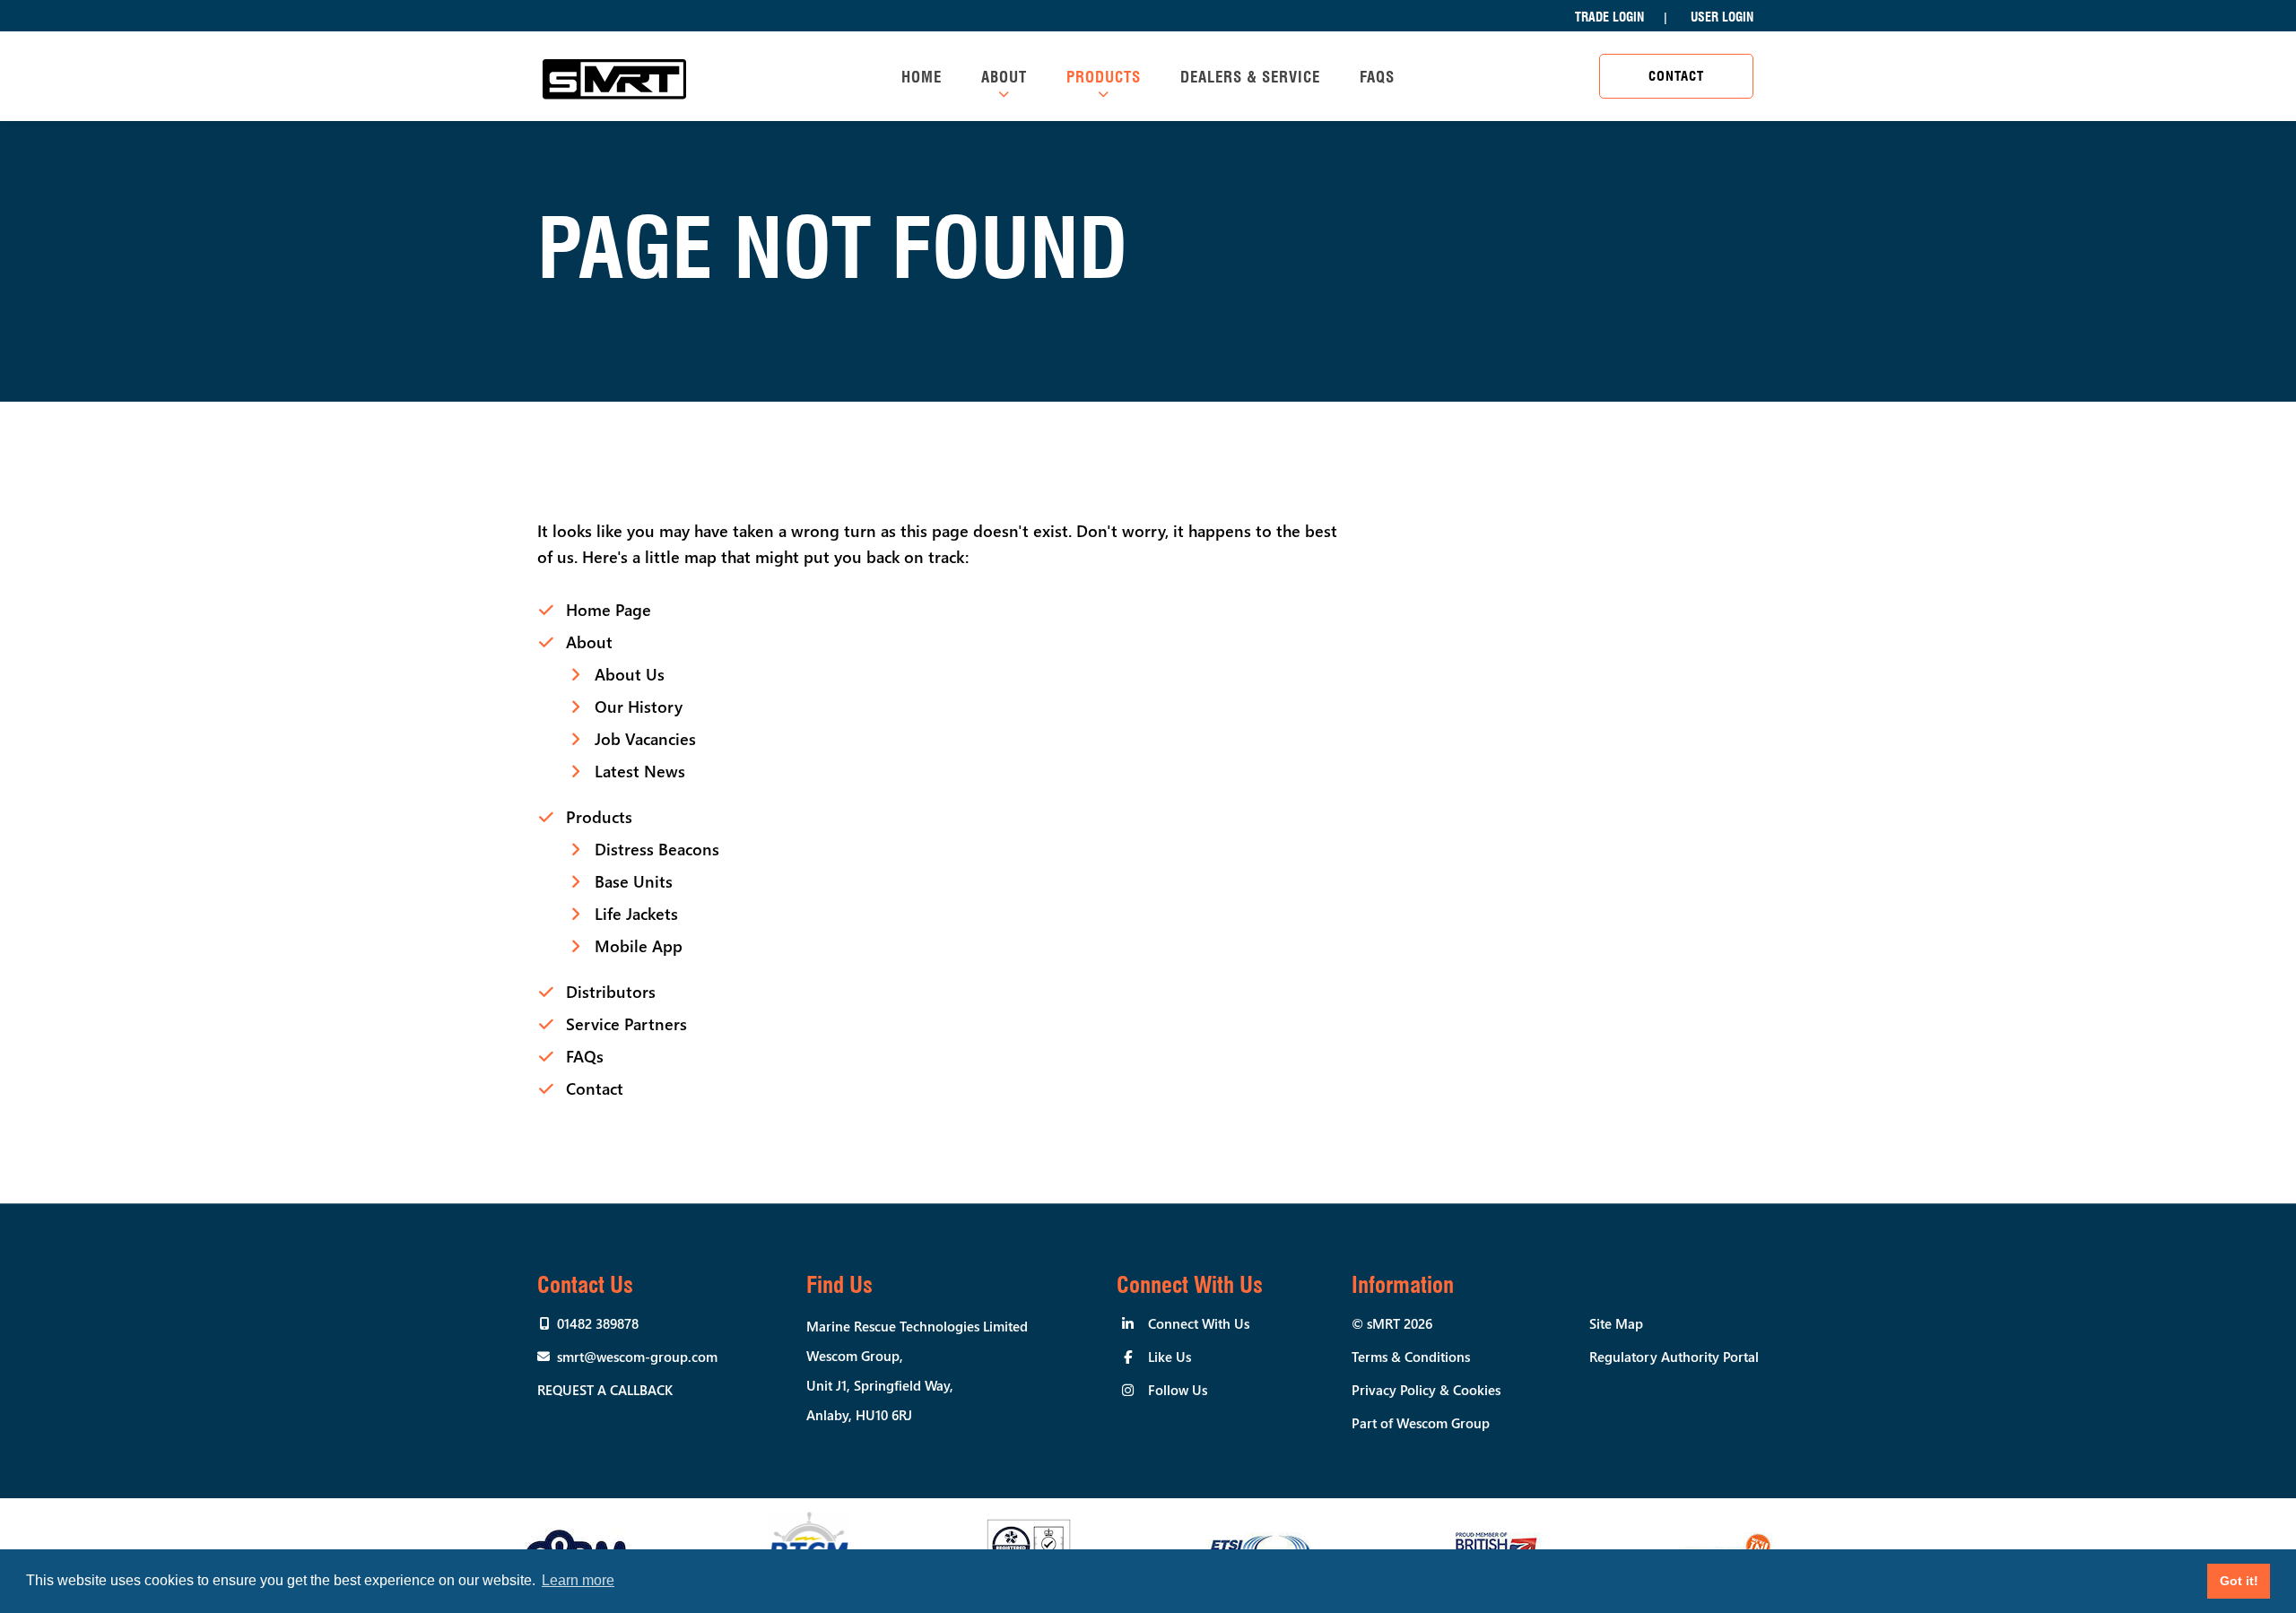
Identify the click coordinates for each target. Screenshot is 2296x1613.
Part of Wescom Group (1421, 1423)
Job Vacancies (645, 739)
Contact (1676, 76)
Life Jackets (636, 914)
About (1004, 77)
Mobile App (639, 946)
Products (1104, 77)
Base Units (634, 881)
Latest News (640, 771)
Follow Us (1178, 1390)
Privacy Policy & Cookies (1426, 1390)
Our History (639, 707)
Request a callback (605, 1390)
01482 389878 (598, 1323)
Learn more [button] (578, 1580)
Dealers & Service (1250, 77)
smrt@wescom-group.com (637, 1357)
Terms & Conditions (1411, 1357)
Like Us (1170, 1357)
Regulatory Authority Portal (1674, 1357)
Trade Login (1609, 17)
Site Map (1616, 1323)
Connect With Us (1199, 1323)
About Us (630, 674)
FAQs (1377, 77)
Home (922, 77)
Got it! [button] (2239, 1581)
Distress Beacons (657, 849)
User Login (1722, 17)
